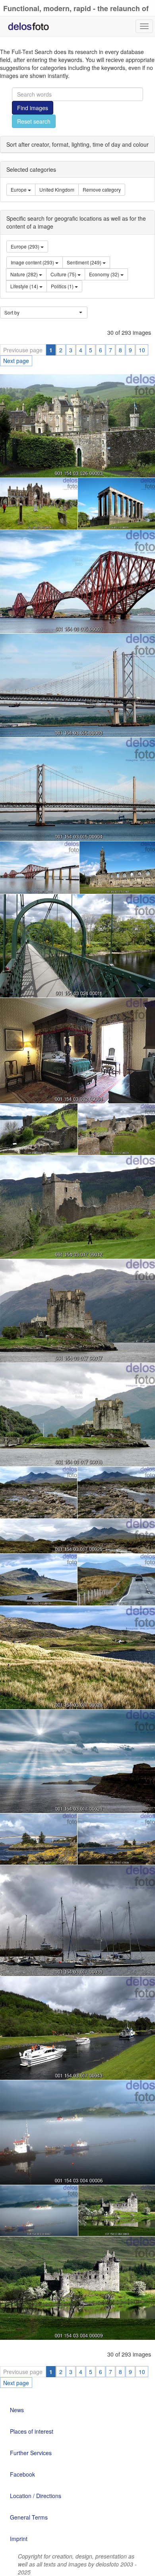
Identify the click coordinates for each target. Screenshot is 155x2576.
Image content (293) (33, 262)
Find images (33, 108)
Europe (19, 189)
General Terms (29, 2517)
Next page (16, 361)
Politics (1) (63, 286)
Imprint (19, 2539)
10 (142, 350)
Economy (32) (105, 274)
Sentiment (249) (85, 262)
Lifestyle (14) (25, 286)
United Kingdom (57, 189)
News (17, 2410)
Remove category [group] (102, 189)
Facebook (22, 2474)
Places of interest (32, 2431)
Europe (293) (26, 246)
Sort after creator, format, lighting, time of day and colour (77, 144)
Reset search (34, 121)
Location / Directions (36, 2496)
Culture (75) (64, 274)
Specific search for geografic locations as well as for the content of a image (76, 222)
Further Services (31, 2453)
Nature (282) (25, 274)
